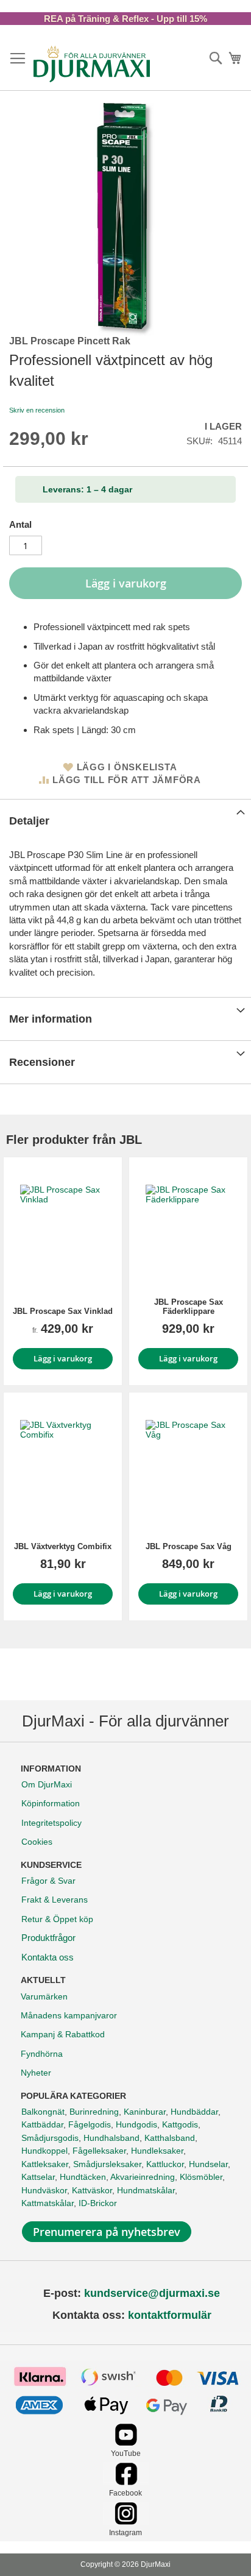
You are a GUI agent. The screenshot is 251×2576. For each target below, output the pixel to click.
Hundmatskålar (146, 2190)
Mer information (51, 1019)
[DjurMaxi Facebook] (126, 2482)
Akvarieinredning (143, 2177)
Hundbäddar (194, 2112)
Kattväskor (92, 2190)
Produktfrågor (48, 1938)
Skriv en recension (37, 410)
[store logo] (92, 64)
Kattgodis (180, 2124)
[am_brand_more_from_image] (63, 1227)
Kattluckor (165, 2164)
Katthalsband (170, 2138)
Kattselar (38, 2177)
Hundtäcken (83, 2177)
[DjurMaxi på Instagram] (126, 2521)
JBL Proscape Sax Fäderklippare (189, 1307)
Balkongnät (43, 2112)
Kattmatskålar (48, 2203)
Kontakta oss (48, 1957)
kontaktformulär (170, 2315)
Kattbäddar (42, 2124)
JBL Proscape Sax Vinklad (63, 1311)
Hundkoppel (44, 2151)
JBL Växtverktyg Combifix (63, 1546)
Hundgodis (136, 2124)
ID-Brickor (98, 2203)
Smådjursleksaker (107, 2164)
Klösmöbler (201, 2177)
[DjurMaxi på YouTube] (126, 2443)
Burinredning (94, 2112)
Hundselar (208, 2164)
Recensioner (42, 1062)
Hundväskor (44, 2190)
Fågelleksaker (99, 2151)
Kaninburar (145, 2112)
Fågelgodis (90, 2124)
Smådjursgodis (50, 2138)
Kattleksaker (45, 2164)
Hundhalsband (111, 2138)
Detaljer (29, 821)
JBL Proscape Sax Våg (189, 1546)
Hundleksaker (157, 2151)
